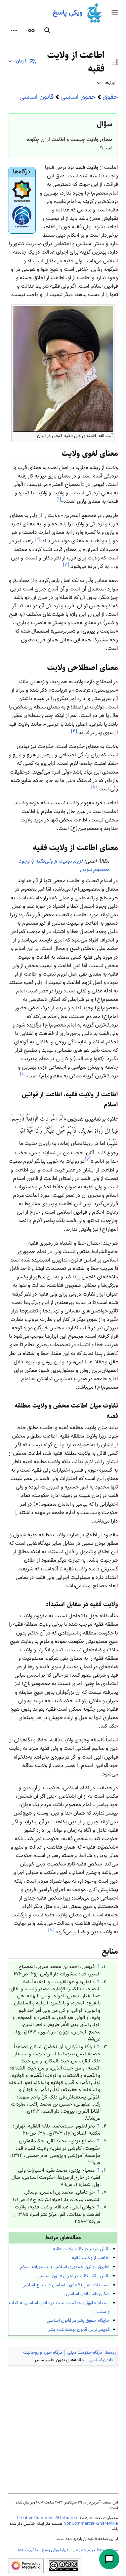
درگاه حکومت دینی (85, 2353)
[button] (115, 13)
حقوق (110, 97)
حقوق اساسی (78, 97)
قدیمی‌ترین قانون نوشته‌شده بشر (79, 2330)
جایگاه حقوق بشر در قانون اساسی (78, 2321)
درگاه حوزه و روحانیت (43, 2353)
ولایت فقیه (87, 168)
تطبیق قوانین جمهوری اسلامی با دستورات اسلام (65, 2267)
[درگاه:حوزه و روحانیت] (22, 217)
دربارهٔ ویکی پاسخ (55, 2550)
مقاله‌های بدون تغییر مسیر (59, 2360)
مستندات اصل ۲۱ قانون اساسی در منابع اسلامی (66, 2285)
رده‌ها (111, 2353)
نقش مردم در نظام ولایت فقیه (81, 2249)
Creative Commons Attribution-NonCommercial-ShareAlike (67, 2521)
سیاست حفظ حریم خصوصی (95, 2550)
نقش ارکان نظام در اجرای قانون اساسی (73, 2276)
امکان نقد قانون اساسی (88, 2294)
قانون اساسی (37, 97)
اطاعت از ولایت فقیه (91, 2258)
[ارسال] (109, 2559)
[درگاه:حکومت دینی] (22, 191)
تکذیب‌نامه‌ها (28, 2550)
